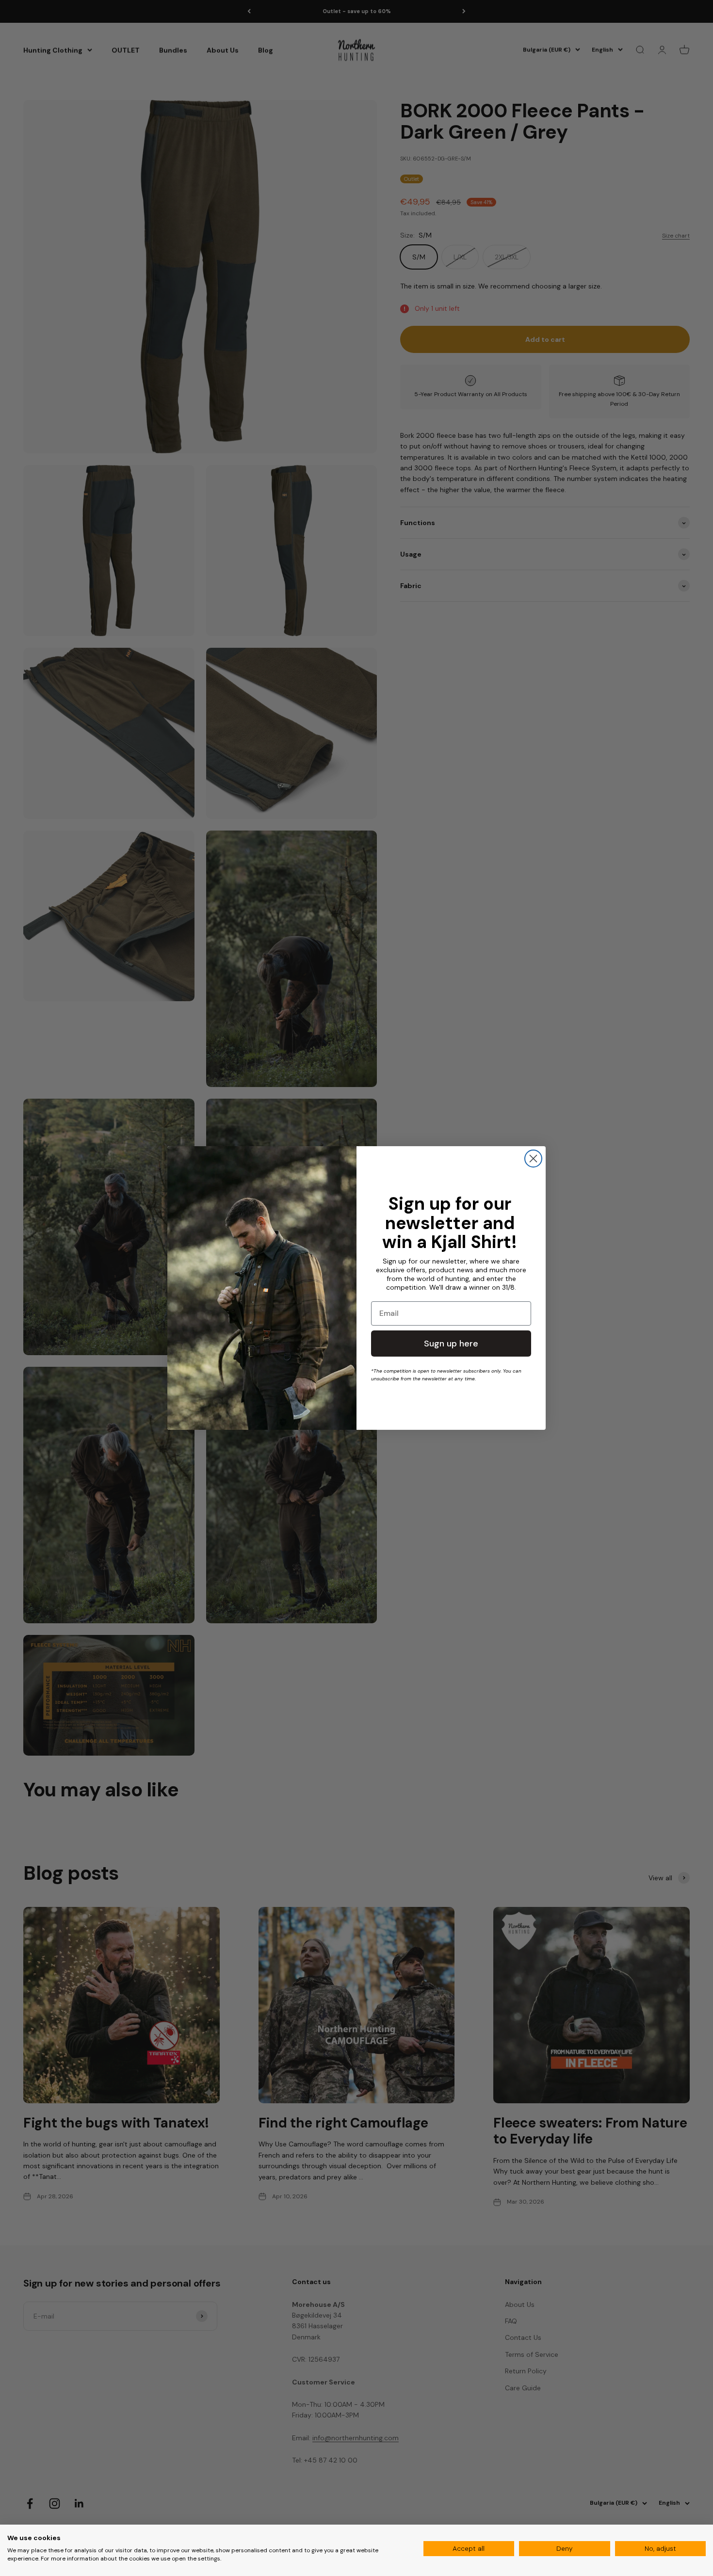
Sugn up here (451, 1344)
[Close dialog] (533, 1159)
